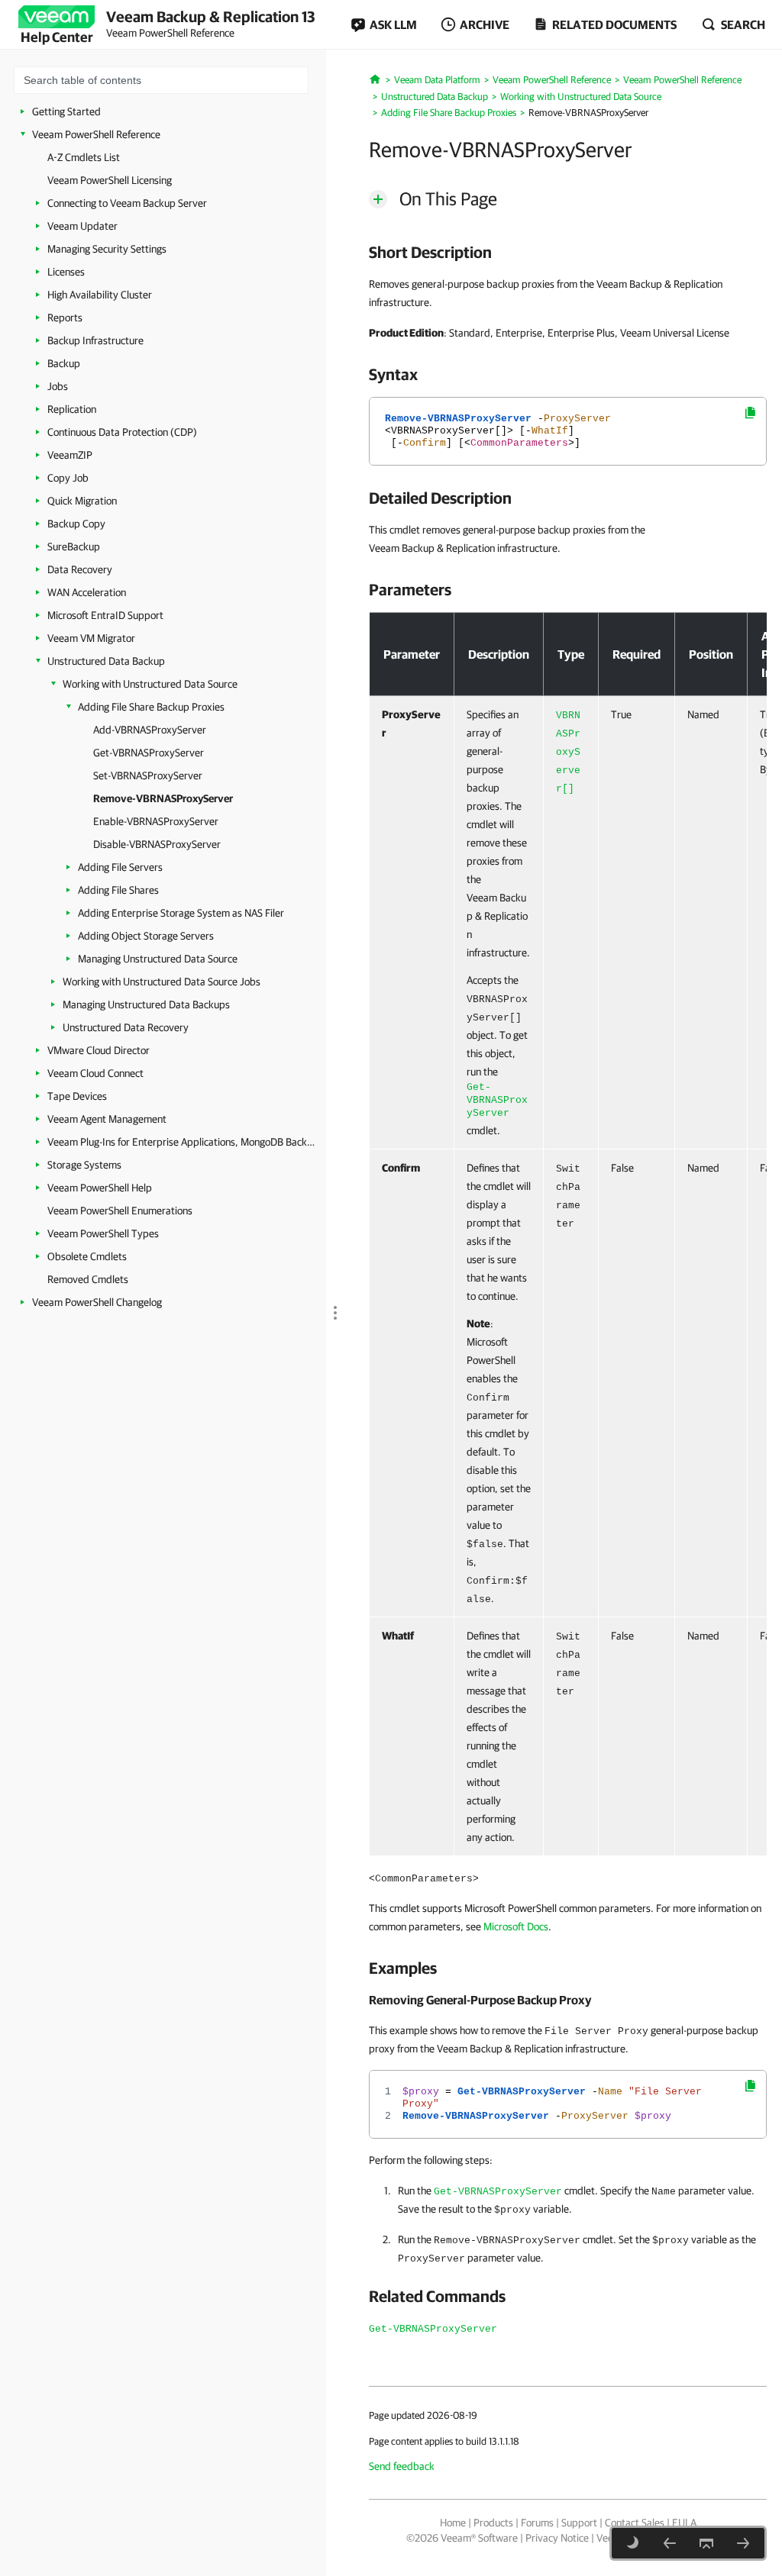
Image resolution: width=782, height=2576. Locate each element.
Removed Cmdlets (88, 1279)
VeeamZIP (70, 455)
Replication (72, 409)
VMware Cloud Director (99, 1050)
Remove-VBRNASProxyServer (163, 798)
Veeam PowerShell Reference (96, 134)
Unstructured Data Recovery (126, 1027)
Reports (65, 318)
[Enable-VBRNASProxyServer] (743, 2543)
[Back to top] (706, 2543)
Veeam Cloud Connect (95, 1073)
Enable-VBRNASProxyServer (156, 821)
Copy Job (68, 478)
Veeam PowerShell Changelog (97, 1302)
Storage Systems (84, 1165)
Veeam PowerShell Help (100, 1188)
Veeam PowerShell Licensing (110, 180)
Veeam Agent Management (107, 1119)
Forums (537, 2523)
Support (579, 2523)
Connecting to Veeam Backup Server (127, 203)
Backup (64, 363)
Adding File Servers (120, 867)
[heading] (568, 252)
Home (453, 2523)
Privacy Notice (557, 2538)
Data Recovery (80, 569)
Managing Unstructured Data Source (158, 959)
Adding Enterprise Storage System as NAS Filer (181, 913)
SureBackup (74, 546)
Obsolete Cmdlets (87, 1256)
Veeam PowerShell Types (103, 1233)
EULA (684, 2523)
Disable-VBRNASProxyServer (157, 844)
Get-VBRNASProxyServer (149, 753)
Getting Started (66, 111)
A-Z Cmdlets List (84, 157)
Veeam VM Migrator (91, 638)
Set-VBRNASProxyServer (148, 775)
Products (493, 2523)
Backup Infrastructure (95, 340)
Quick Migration (82, 501)
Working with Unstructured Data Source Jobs (162, 982)
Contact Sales (635, 2523)
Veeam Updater (82, 226)
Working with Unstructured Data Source (150, 684)
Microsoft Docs (516, 1926)
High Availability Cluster (100, 295)
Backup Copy (76, 524)
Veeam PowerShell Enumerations (120, 1211)
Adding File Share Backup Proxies (151, 707)
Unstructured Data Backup (106, 661)
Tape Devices (77, 1096)
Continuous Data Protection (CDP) (122, 432)
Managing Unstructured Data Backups (146, 1004)
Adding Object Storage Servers (146, 936)
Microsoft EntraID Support (105, 615)
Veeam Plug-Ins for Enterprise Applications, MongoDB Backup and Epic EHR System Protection (181, 1142)
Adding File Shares (118, 890)
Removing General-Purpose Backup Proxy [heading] (480, 2000)
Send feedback (402, 2466)
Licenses (66, 272)
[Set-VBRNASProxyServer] (670, 2543)
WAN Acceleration (87, 592)
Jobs (58, 386)
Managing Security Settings (107, 249)
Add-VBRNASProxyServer (150, 730)
